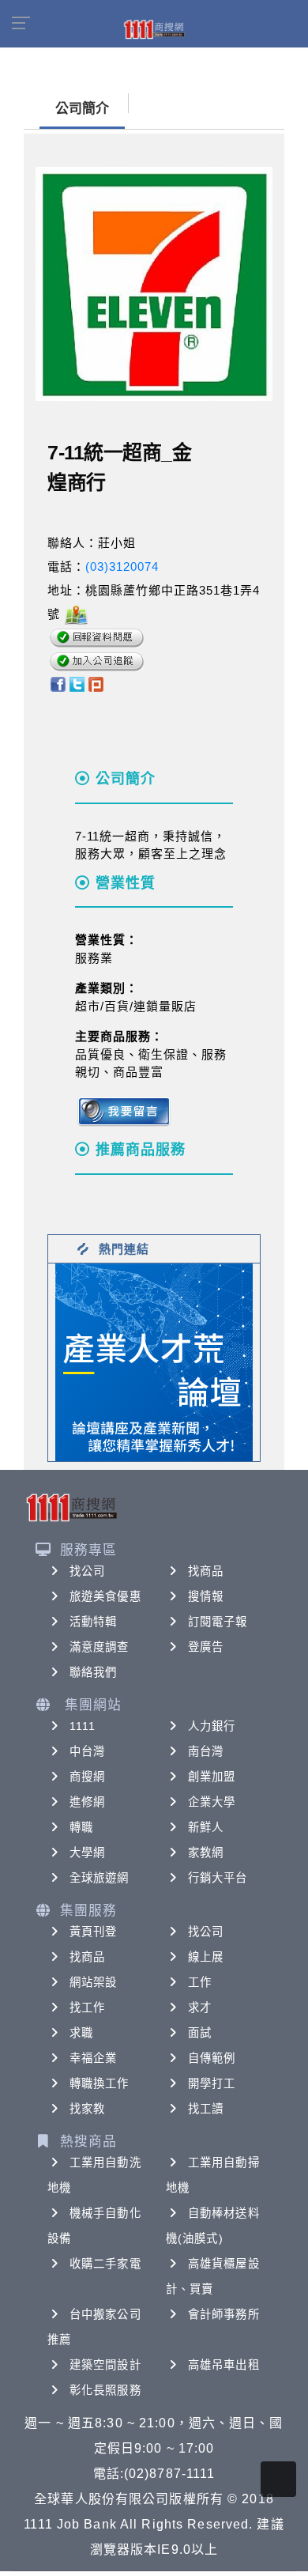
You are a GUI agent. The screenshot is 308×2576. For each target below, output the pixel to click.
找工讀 (206, 2109)
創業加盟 (212, 1777)
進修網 (87, 1802)
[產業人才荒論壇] (154, 1361)
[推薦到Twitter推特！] (77, 684)
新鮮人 (206, 1827)
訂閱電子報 (218, 1622)
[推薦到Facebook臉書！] (57, 684)
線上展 (206, 1957)
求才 (200, 2008)
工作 (200, 1982)
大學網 (87, 1853)
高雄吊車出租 (224, 2365)
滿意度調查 (100, 1647)
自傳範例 (212, 2058)
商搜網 (87, 1777)
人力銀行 (212, 1726)
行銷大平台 (218, 1878)
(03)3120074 (122, 567)
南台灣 (206, 1751)
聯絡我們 (93, 1672)
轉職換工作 (100, 2083)
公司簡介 (82, 109)
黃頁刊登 (93, 1932)
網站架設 (93, 1982)
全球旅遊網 (100, 1878)
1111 (83, 1726)
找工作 (87, 2008)
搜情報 (206, 1596)
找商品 (206, 1571)
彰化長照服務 (105, 2390)
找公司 (87, 1571)
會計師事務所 (224, 2314)
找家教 (87, 2109)
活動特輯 (93, 1622)
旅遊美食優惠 (105, 1596)
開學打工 (212, 2083)
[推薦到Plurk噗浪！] (96, 684)
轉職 (81, 1827)
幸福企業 (93, 2058)
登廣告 (206, 1647)
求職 (81, 2033)
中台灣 (87, 1751)
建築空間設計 (105, 2365)
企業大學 (212, 1802)
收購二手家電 (105, 2264)
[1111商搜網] (154, 28)
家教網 (206, 1853)
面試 (200, 2033)
